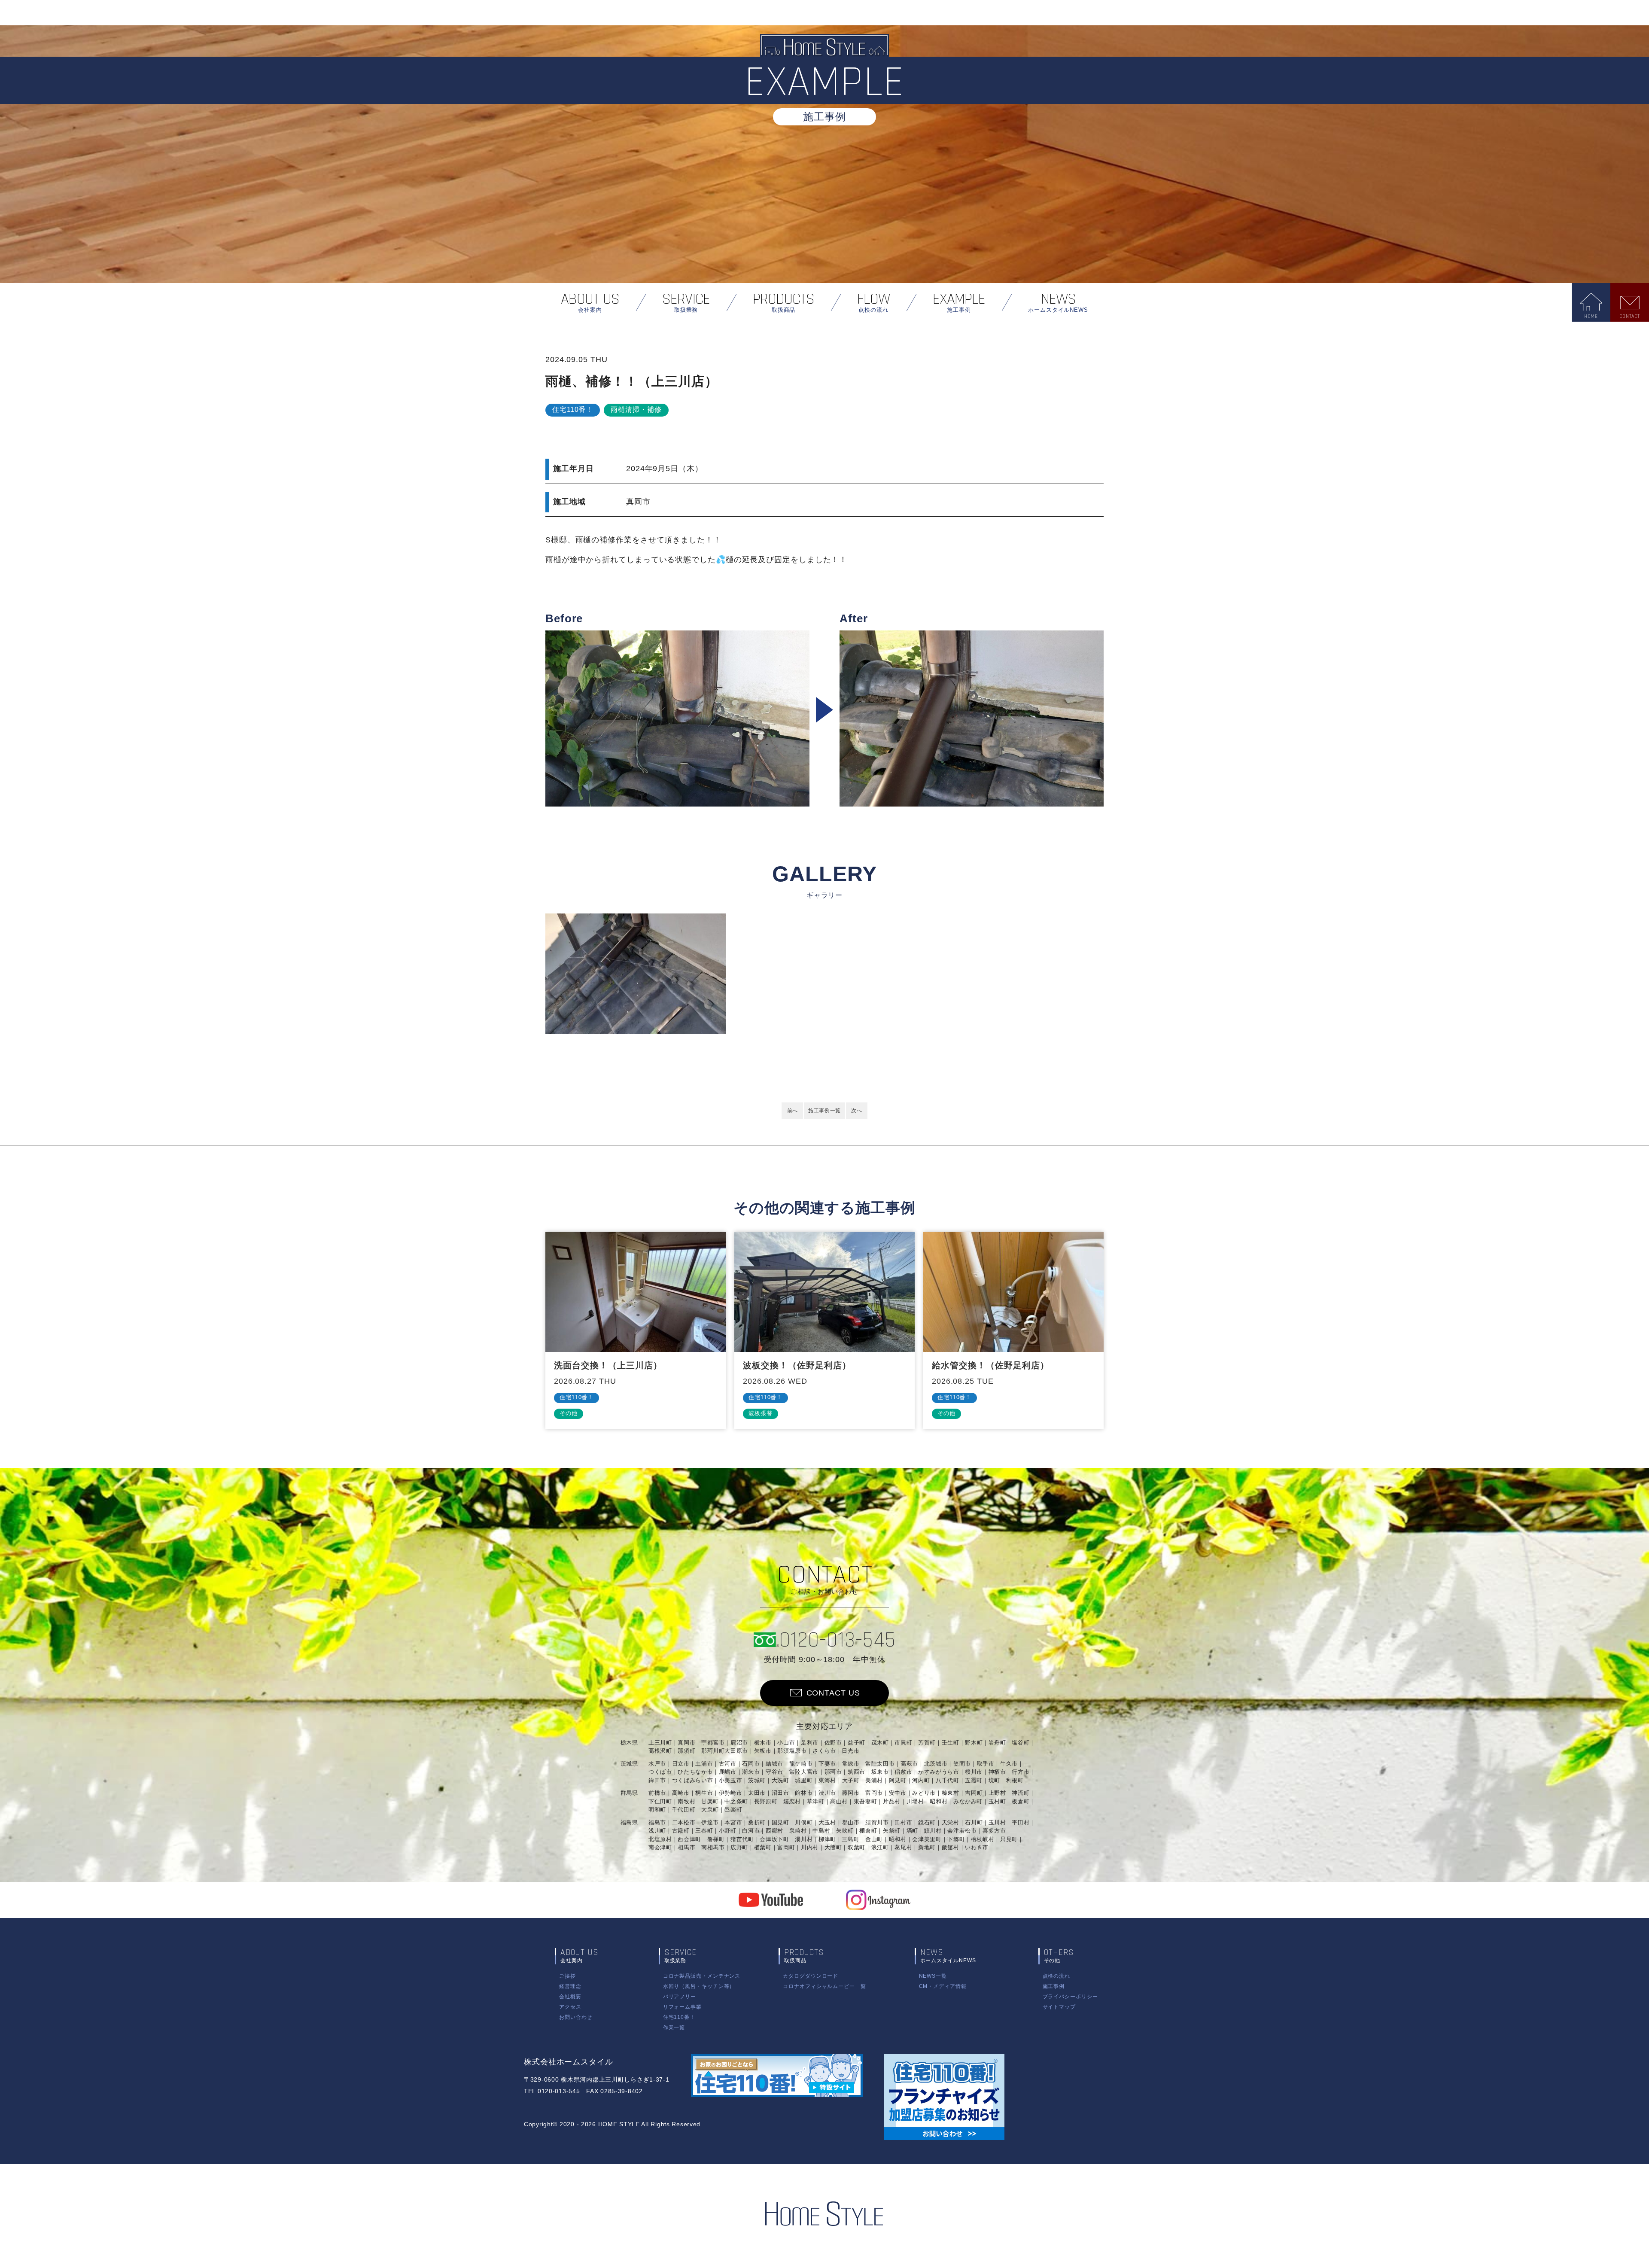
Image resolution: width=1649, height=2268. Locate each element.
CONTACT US (833, 1693)
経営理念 (570, 1986)
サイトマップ (1059, 2007)
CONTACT (1630, 316)
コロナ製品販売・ (702, 1976)
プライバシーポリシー (1070, 1997)
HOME (1591, 316)
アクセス (570, 2007)
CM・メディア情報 (943, 1986)
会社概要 (570, 1997)
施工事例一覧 (824, 1111)
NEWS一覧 (933, 1976)
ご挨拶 (567, 1976)
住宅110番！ (679, 2017)
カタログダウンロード (811, 1976)
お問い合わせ (576, 2017)
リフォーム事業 (682, 2007)
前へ (793, 1111)
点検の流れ (1057, 1976)
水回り (699, 1986)
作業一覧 (674, 2028)
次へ (856, 1111)
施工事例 (1054, 1986)
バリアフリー (680, 1997)
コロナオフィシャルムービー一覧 (824, 1986)
